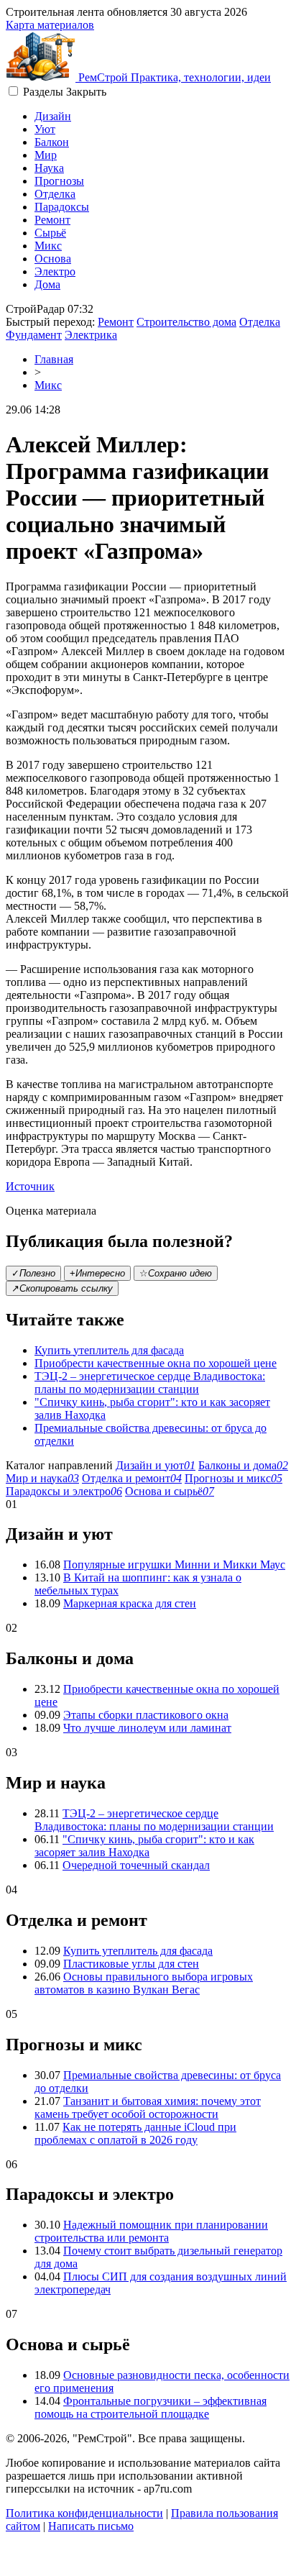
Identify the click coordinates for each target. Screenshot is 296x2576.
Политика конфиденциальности (84, 2513)
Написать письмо (91, 2526)
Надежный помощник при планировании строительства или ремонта (151, 2231)
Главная (54, 359)
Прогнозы (59, 181)
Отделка (55, 194)
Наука (49, 168)
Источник (30, 1186)
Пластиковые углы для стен (131, 1964)
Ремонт (52, 220)
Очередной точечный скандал (136, 1865)
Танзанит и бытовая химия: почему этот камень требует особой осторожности (148, 2107)
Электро (55, 271)
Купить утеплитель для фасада (109, 1350)
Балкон (52, 142)
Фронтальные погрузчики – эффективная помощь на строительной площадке (151, 2407)
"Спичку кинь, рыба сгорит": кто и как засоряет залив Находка (144, 1846)
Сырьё (50, 233)
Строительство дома (186, 322)
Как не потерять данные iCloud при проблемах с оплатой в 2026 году (135, 2133)
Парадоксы (62, 207)
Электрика (91, 335)
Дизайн (53, 116)
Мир (46, 155)
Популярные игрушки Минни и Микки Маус (174, 1565)
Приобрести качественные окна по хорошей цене (156, 1363)
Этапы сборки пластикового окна (146, 1715)
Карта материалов (50, 25)
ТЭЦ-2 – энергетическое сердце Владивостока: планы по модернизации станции (150, 1383)
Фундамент (34, 335)
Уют (45, 129)
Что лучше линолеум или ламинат (147, 1728)
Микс (48, 246)
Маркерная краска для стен (130, 1603)
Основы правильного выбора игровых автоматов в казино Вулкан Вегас (144, 1983)
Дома (47, 284)
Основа (53, 259)
